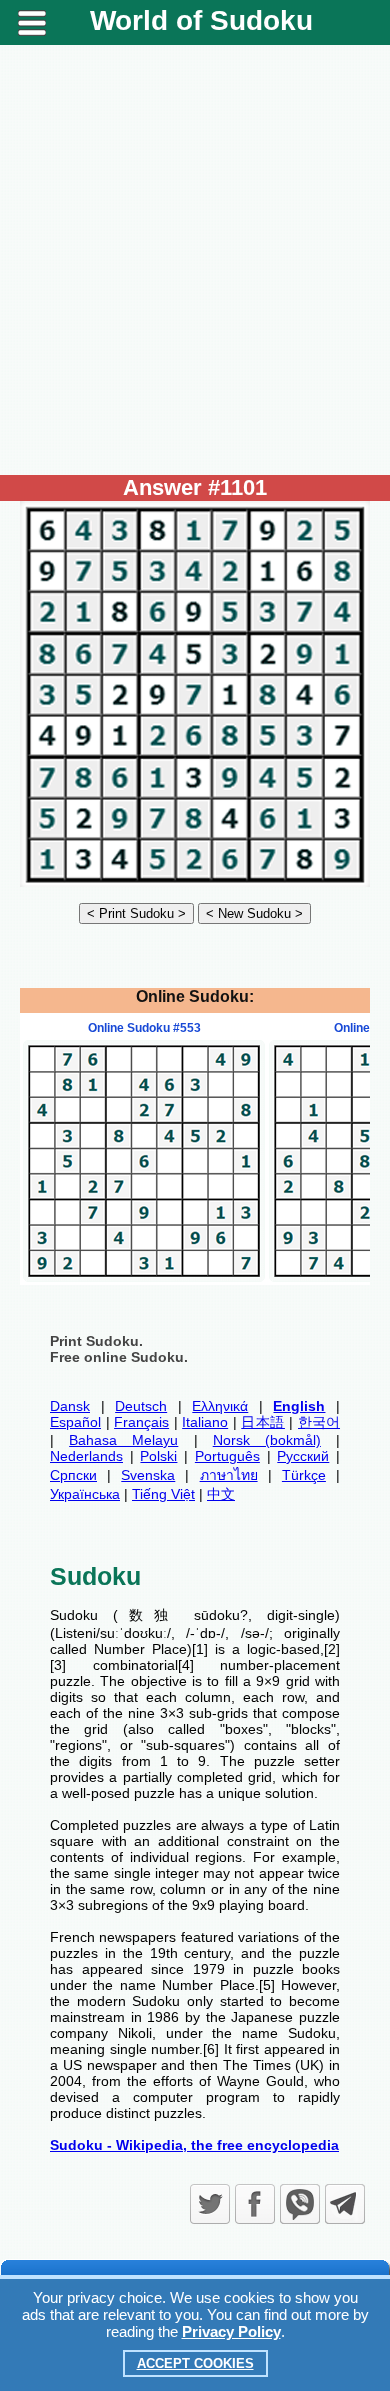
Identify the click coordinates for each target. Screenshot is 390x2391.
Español (75, 1422)
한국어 (319, 1422)
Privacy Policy (231, 2331)
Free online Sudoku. (119, 1357)
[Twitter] (210, 2204)
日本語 (263, 1422)
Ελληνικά (220, 1406)
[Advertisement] (195, 260)
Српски (73, 1475)
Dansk (70, 1406)
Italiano (205, 1422)
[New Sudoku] (254, 913)
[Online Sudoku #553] (144, 1277)
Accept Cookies (195, 2363)
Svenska (148, 1475)
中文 (221, 1494)
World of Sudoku (201, 20)
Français (141, 1422)
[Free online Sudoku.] (195, 882)
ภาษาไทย (229, 1475)
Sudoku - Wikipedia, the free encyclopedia (194, 2145)
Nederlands (86, 1456)
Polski (158, 1456)
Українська (85, 1494)
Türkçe (304, 1475)
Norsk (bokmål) (267, 1440)
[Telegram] (345, 2204)
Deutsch (141, 1406)
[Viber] (300, 2204)
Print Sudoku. (96, 1341)
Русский (303, 1456)
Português (227, 1456)
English (299, 1406)
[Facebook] (255, 2204)
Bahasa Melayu (123, 1440)
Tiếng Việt (163, 1494)
